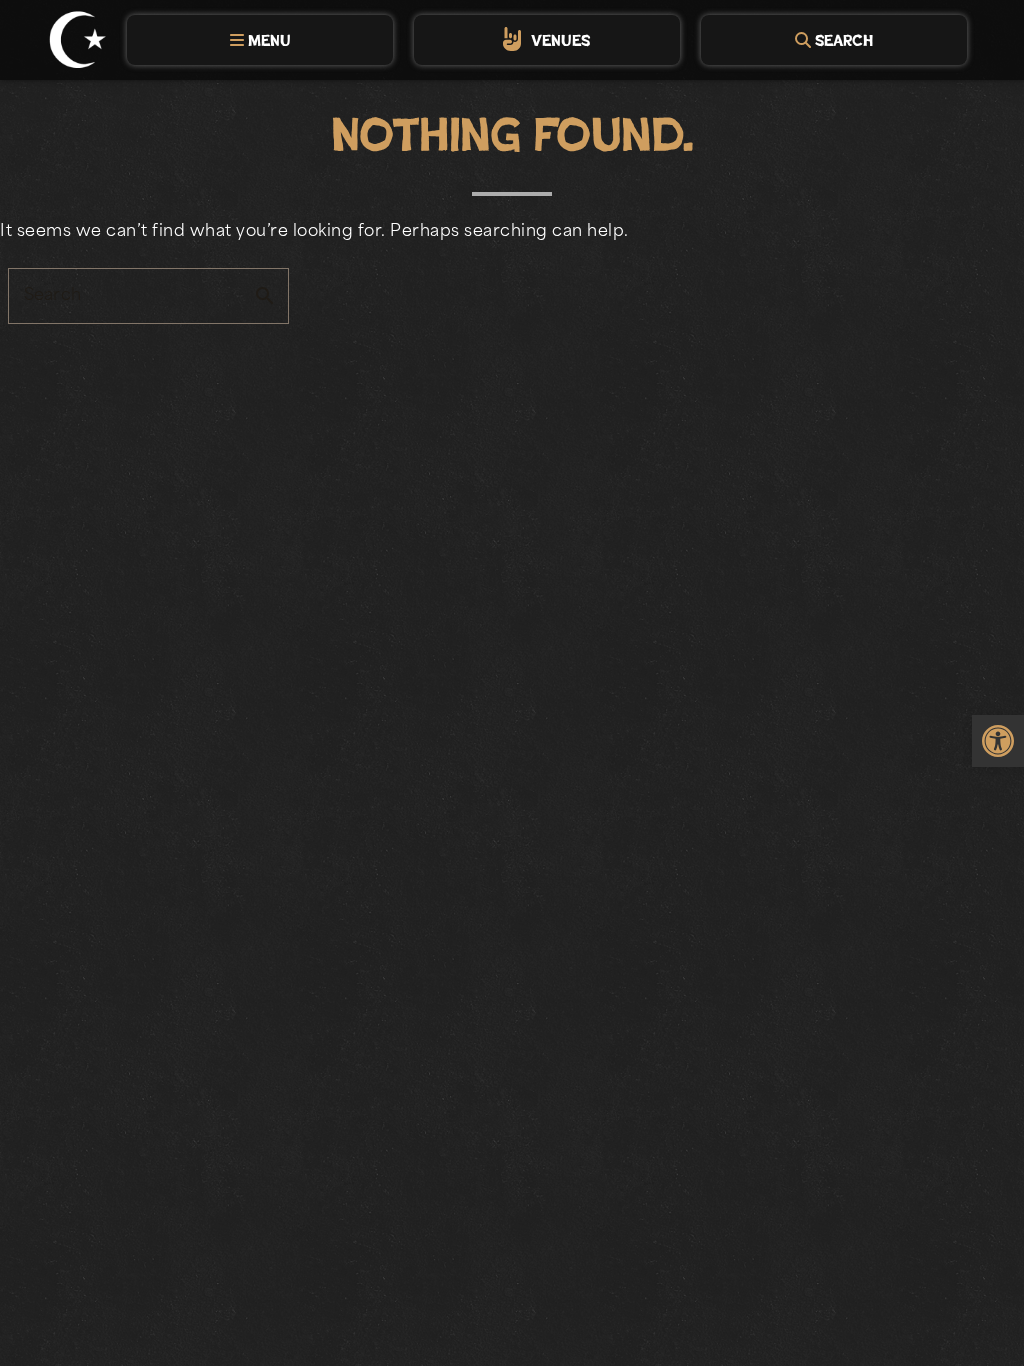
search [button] (265, 296)
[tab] (260, 40)
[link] (998, 741)
